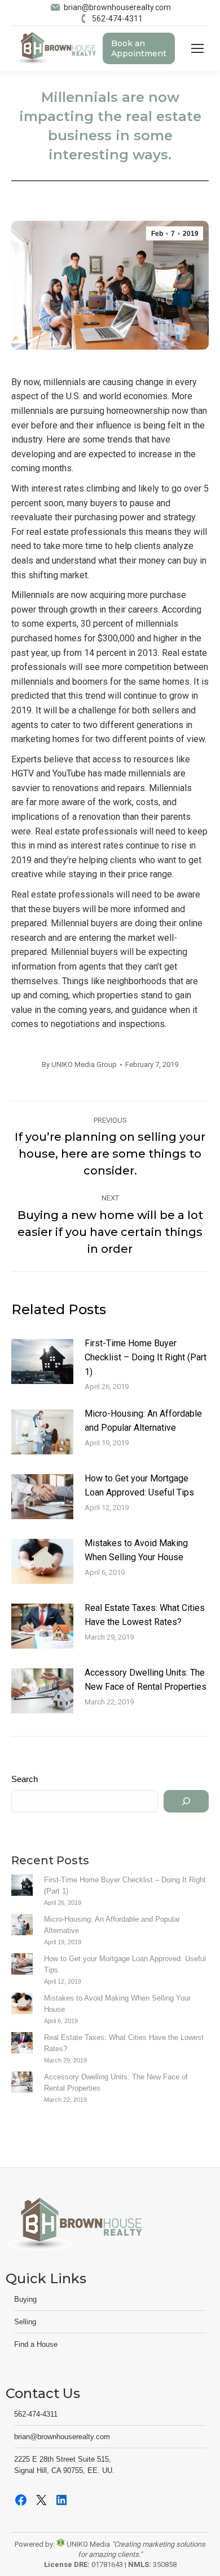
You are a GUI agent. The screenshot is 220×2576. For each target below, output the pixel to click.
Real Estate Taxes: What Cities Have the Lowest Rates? (145, 1615)
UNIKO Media (87, 2544)
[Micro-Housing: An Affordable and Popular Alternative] (22, 1926)
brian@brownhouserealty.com (117, 7)
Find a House (36, 2344)
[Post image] (42, 1361)
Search (25, 1779)
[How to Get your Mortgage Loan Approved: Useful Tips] (22, 1966)
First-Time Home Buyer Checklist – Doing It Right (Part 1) (146, 1358)
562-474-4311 (117, 19)
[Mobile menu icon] (197, 48)
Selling (25, 2322)
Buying (25, 2299)
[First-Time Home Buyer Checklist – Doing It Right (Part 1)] (22, 1887)
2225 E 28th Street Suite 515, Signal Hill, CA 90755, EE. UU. (64, 2465)
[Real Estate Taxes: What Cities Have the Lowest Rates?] (22, 2044)
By (79, 1064)
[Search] (186, 1801)
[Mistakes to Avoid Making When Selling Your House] (22, 2005)
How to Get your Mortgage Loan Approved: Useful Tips (139, 1486)
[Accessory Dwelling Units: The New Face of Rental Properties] (22, 2084)
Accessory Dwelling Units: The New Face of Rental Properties (146, 1680)
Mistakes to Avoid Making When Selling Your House (136, 1550)
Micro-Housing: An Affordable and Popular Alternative (143, 1421)
